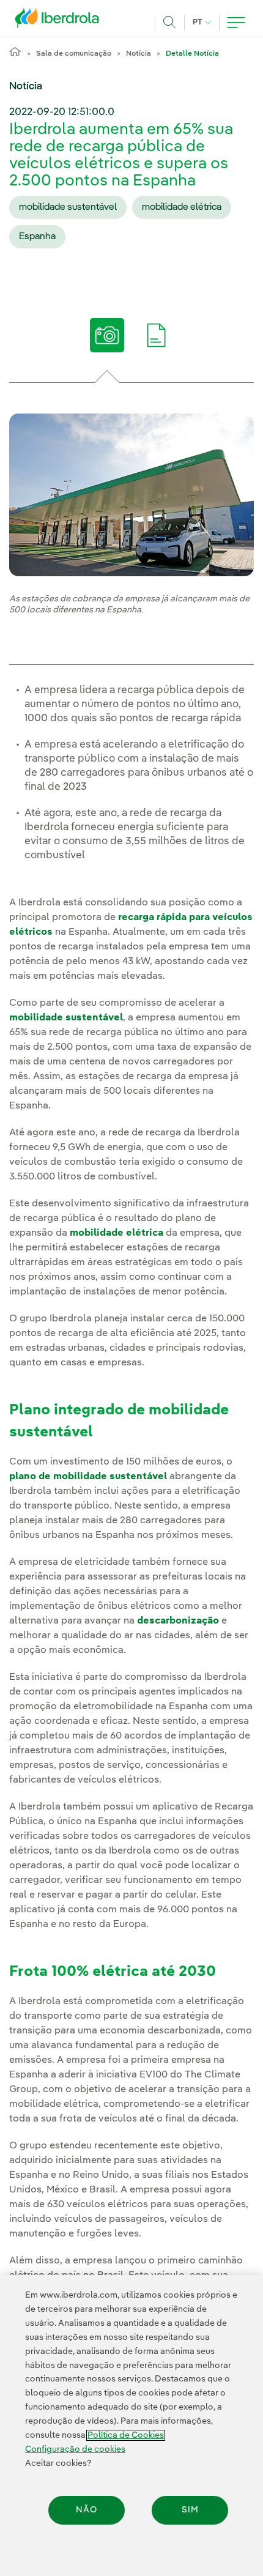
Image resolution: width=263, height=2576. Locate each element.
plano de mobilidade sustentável (88, 1477)
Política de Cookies (126, 2435)
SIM (190, 2510)
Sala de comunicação (74, 54)
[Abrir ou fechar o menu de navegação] (236, 23)
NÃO (87, 2510)
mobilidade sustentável (68, 207)
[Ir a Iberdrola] (61, 21)
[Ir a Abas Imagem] (107, 340)
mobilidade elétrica (182, 207)
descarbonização (178, 1621)
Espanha (37, 237)
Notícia (139, 54)
